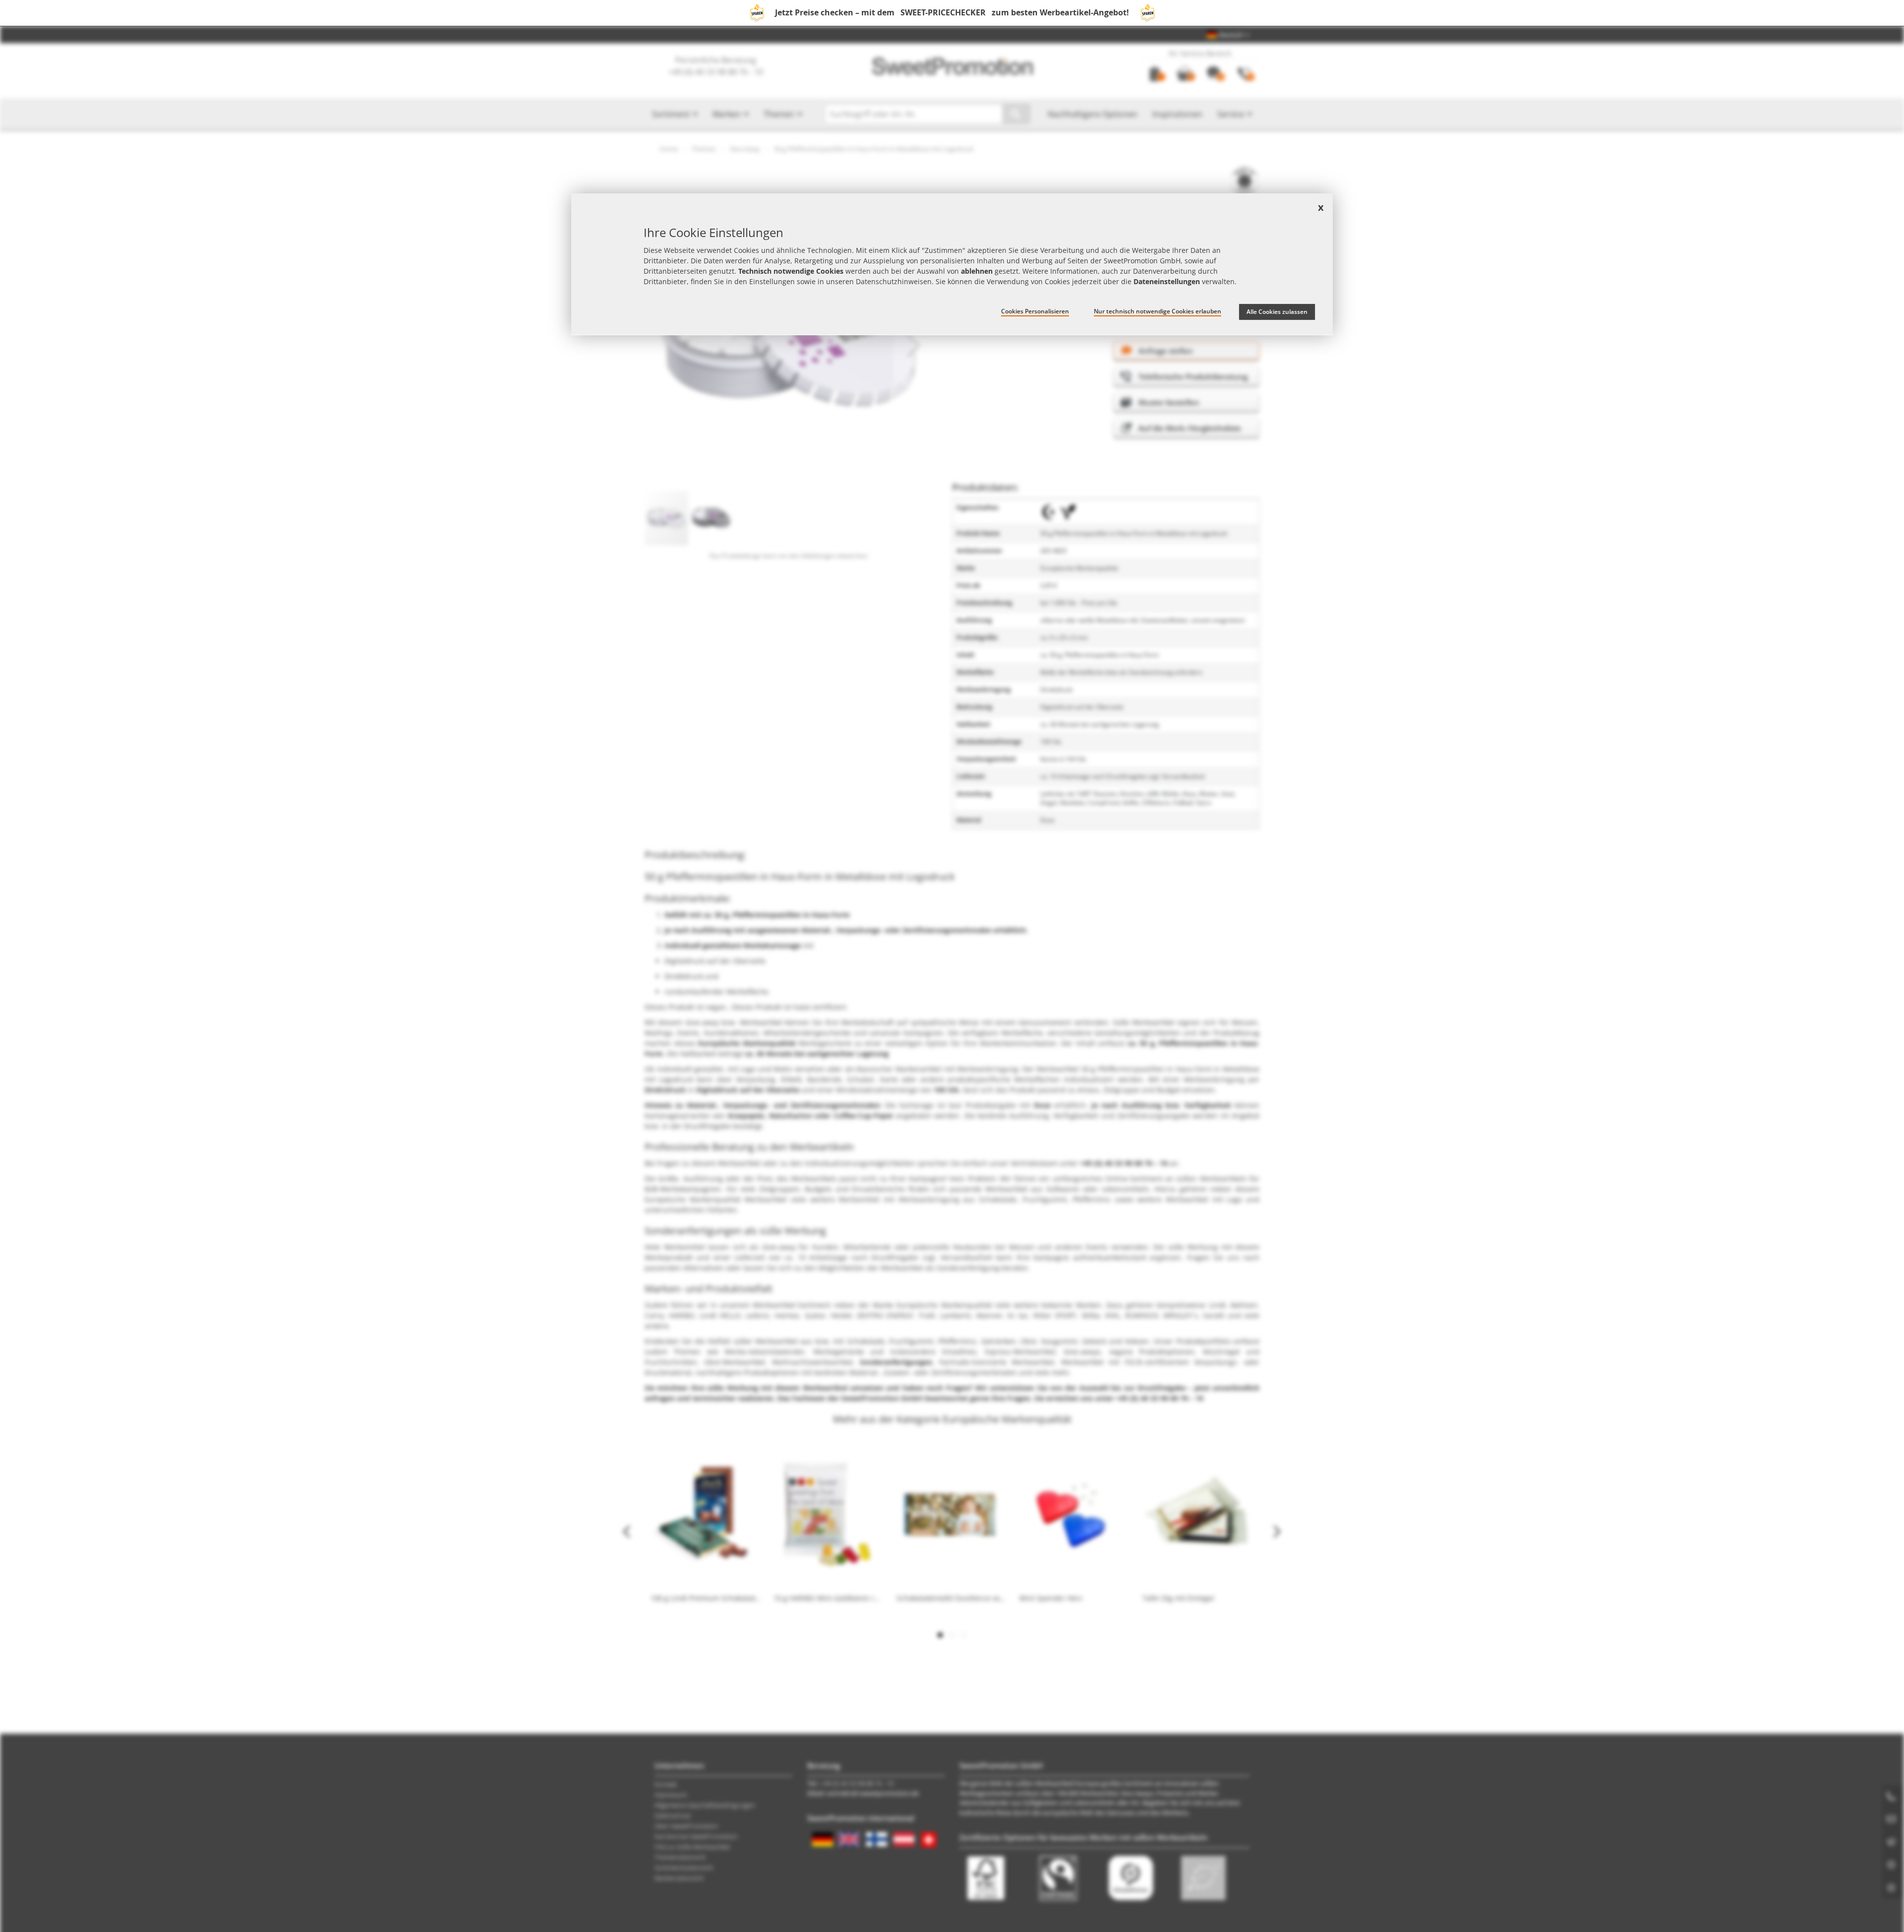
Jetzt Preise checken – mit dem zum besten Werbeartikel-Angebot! (952, 12)
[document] (952, 264)
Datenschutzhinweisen (894, 281)
